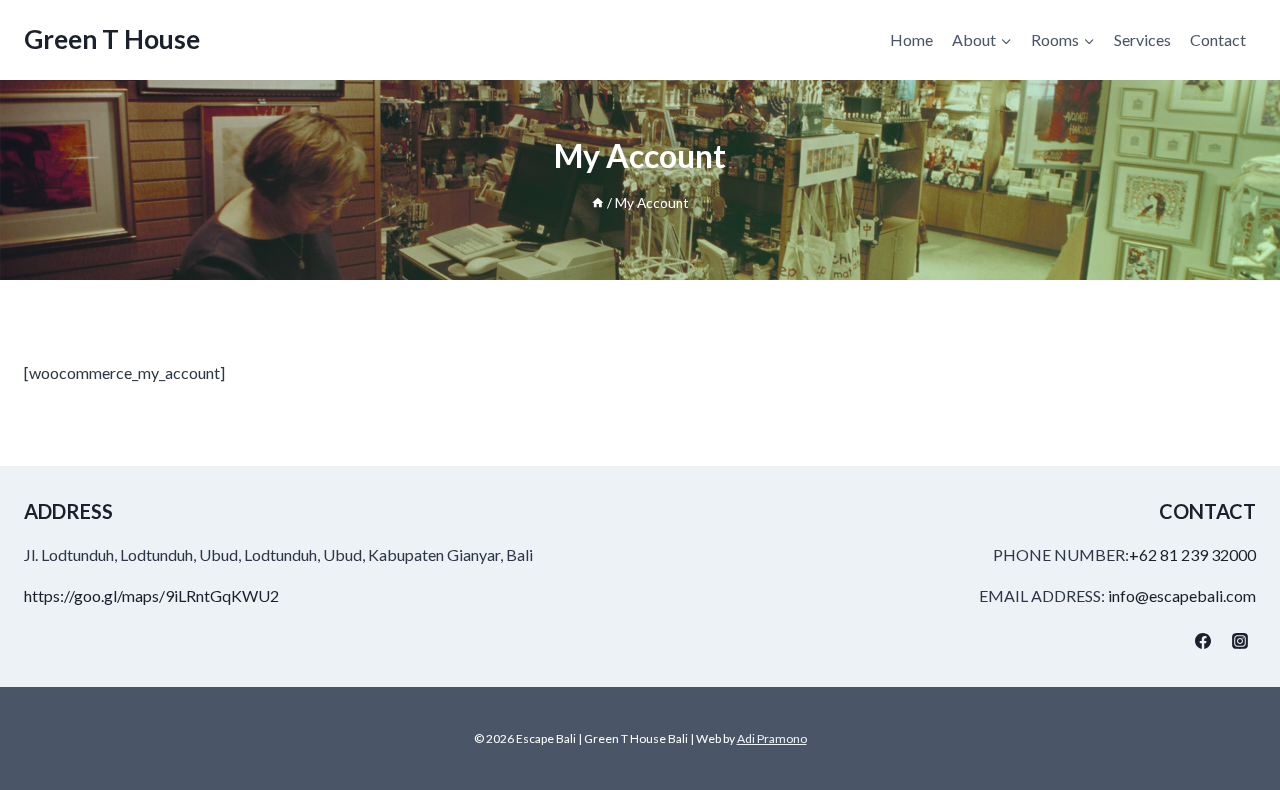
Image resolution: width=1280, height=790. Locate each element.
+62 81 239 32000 (1192, 554)
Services (1142, 39)
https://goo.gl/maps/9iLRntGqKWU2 (151, 595)
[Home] (598, 203)
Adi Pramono (772, 738)
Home (911, 39)
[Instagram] (1240, 641)
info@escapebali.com (1182, 595)
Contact (1218, 39)
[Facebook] (1203, 641)
